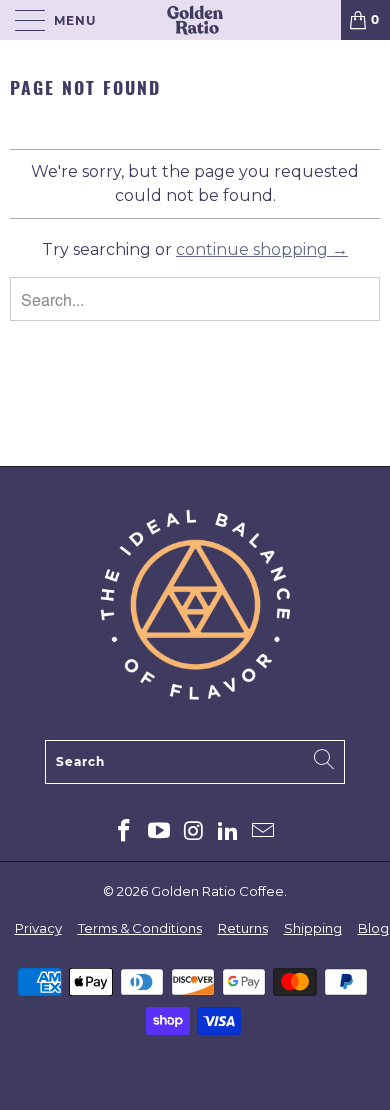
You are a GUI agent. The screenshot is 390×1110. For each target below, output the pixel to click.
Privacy (38, 928)
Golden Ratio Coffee (217, 891)
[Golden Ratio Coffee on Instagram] (194, 832)
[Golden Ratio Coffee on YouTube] (159, 832)
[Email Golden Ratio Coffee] (264, 832)
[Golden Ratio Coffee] (195, 20)
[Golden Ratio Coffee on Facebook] (125, 832)
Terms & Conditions (140, 928)
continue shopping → (262, 249)
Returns (243, 928)
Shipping (313, 928)
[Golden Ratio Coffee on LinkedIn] (229, 832)
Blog (373, 928)
